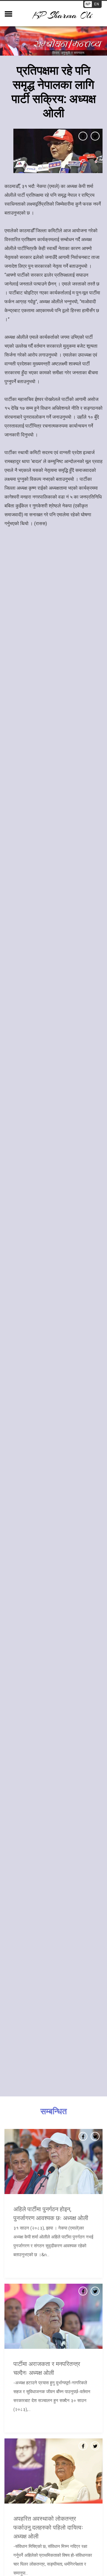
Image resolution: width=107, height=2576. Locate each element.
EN (97, 4)
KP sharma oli (62, 15)
